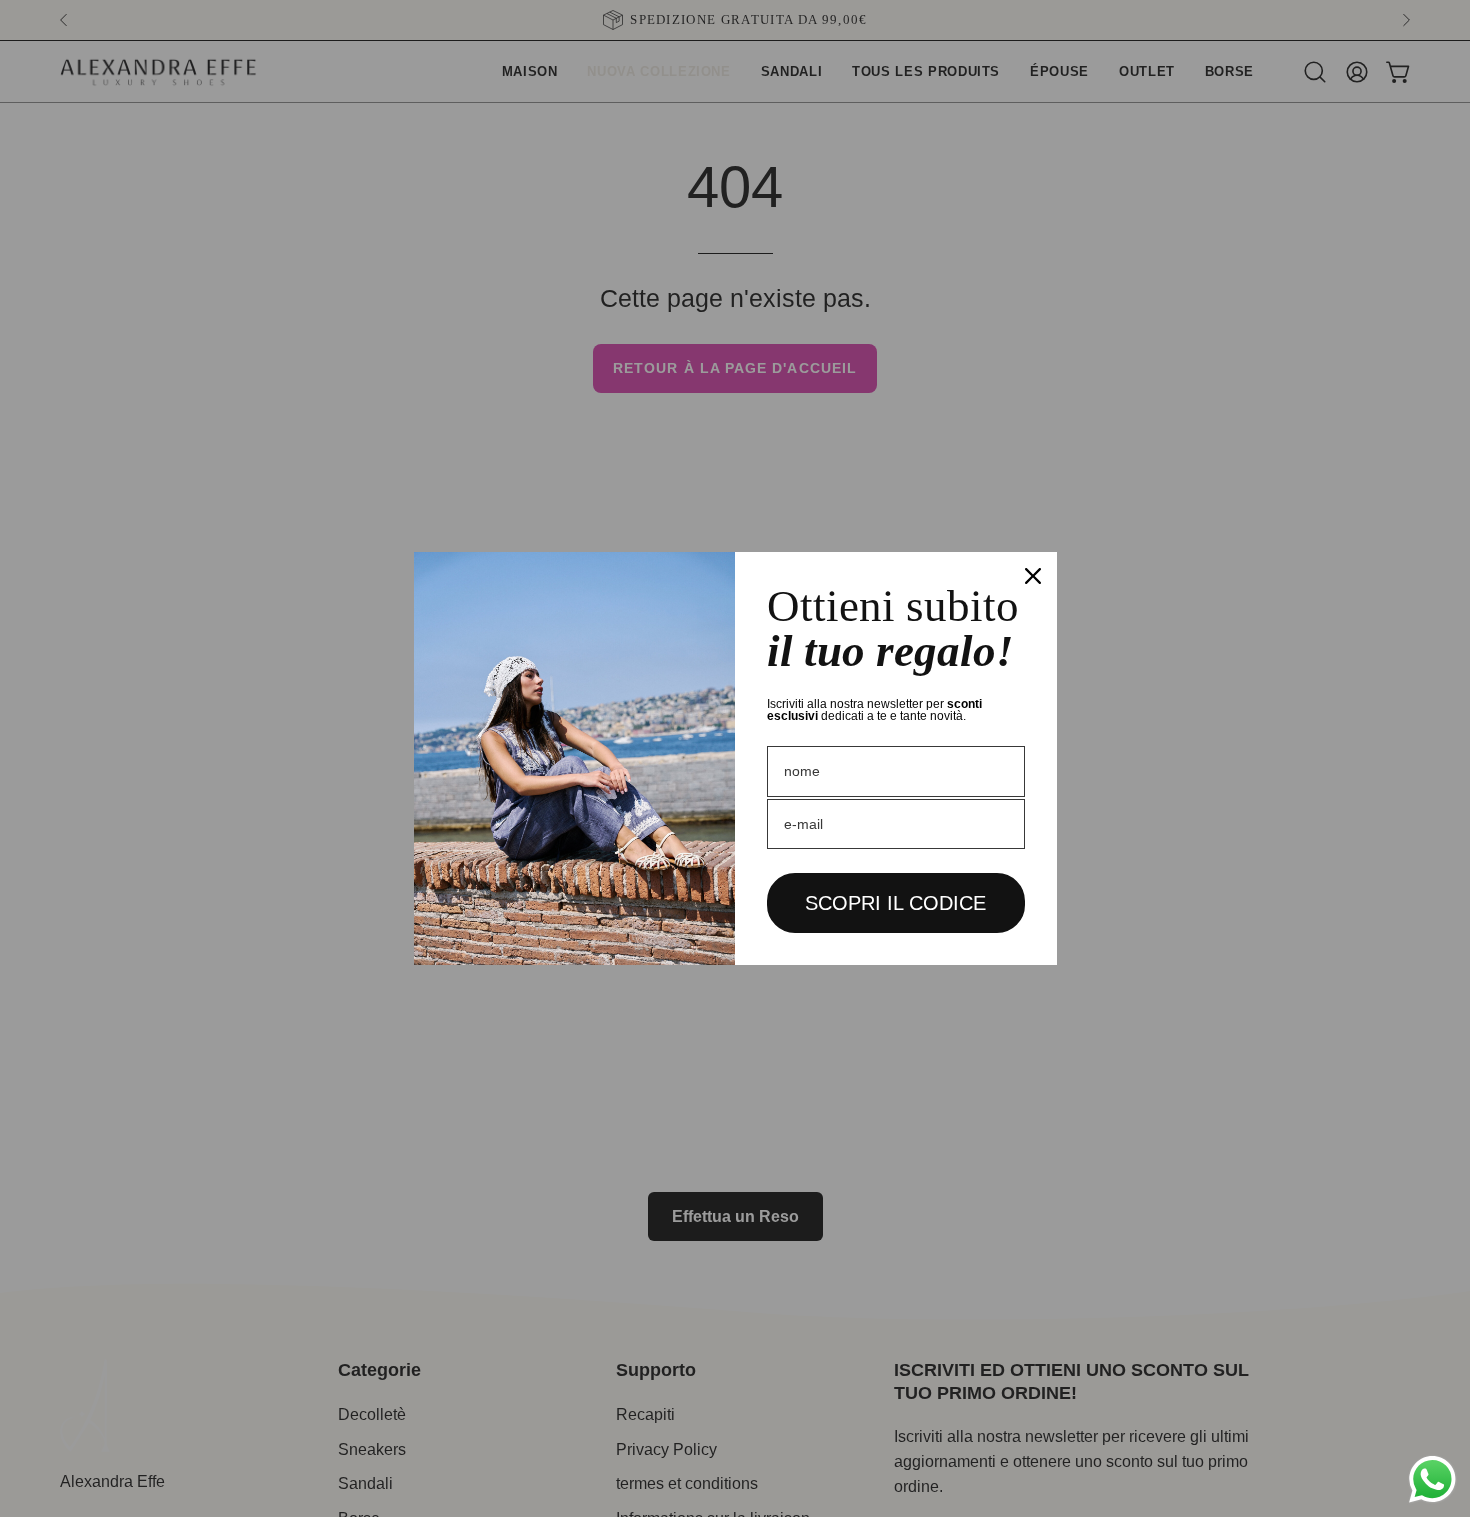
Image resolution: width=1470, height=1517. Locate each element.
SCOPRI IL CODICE (895, 903)
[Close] (1033, 576)
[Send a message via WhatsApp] (1432, 1479)
